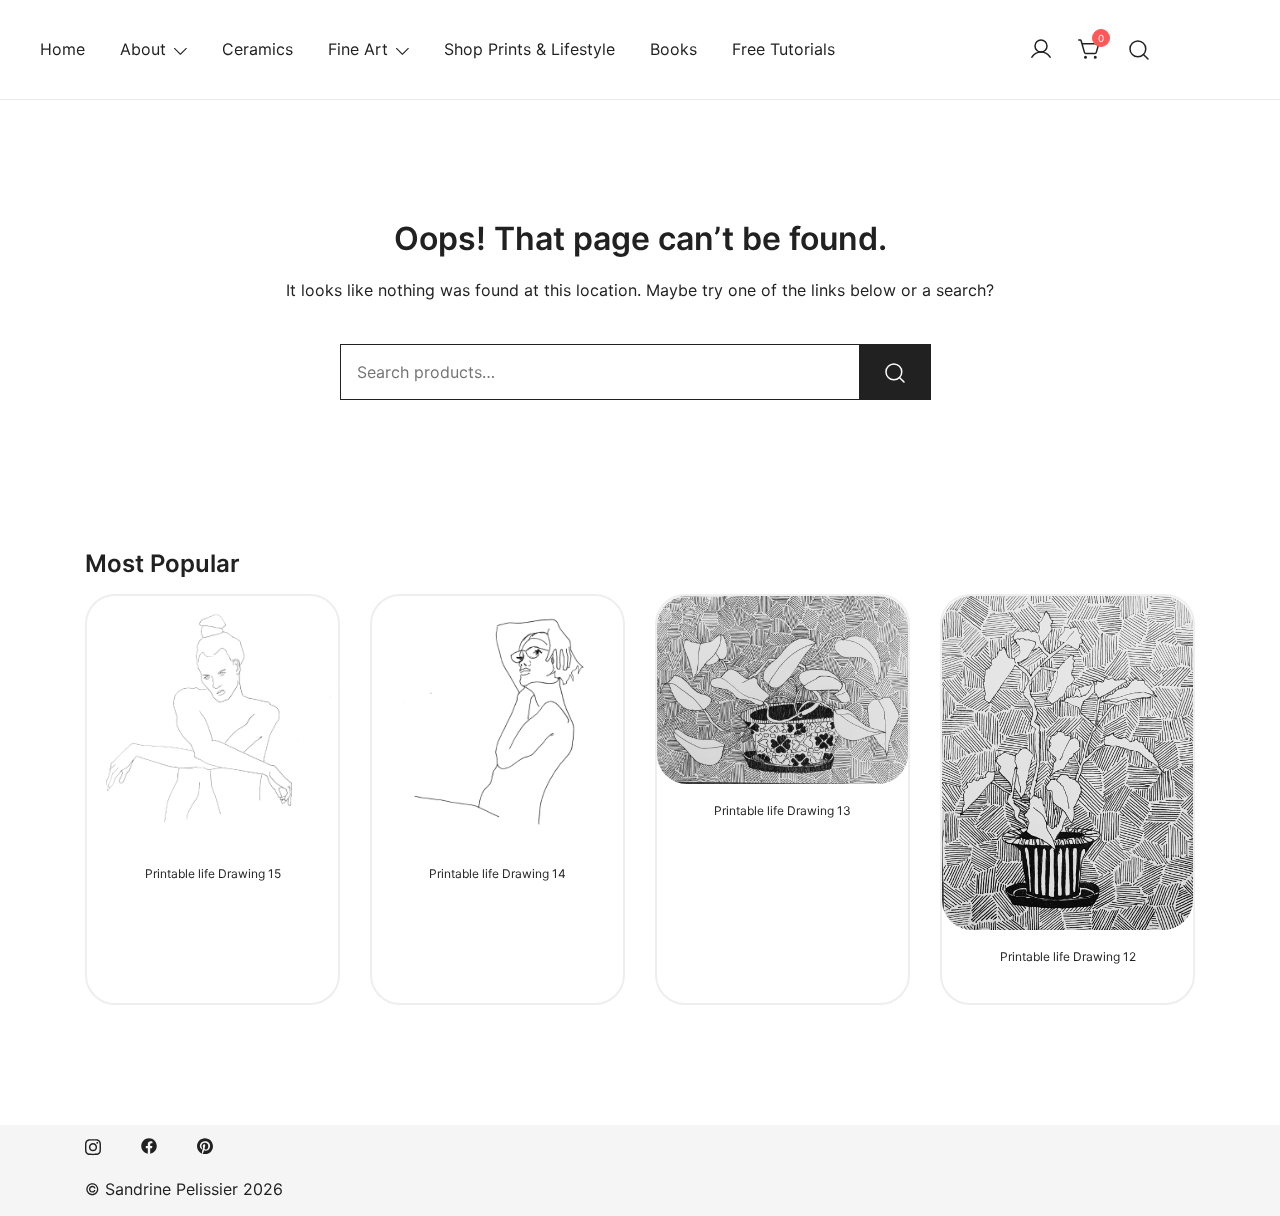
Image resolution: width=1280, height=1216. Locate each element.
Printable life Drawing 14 (497, 873)
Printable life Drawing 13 (782, 810)
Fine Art (358, 49)
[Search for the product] (895, 372)
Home (62, 49)
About (143, 49)
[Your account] (1041, 50)
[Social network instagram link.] (93, 1144)
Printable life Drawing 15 (213, 873)
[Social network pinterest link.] (205, 1144)
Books (673, 49)
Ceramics (257, 49)
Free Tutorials (783, 49)
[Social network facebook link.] (149, 1144)
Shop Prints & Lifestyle (529, 49)
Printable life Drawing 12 (1068, 956)
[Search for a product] (1139, 49)
